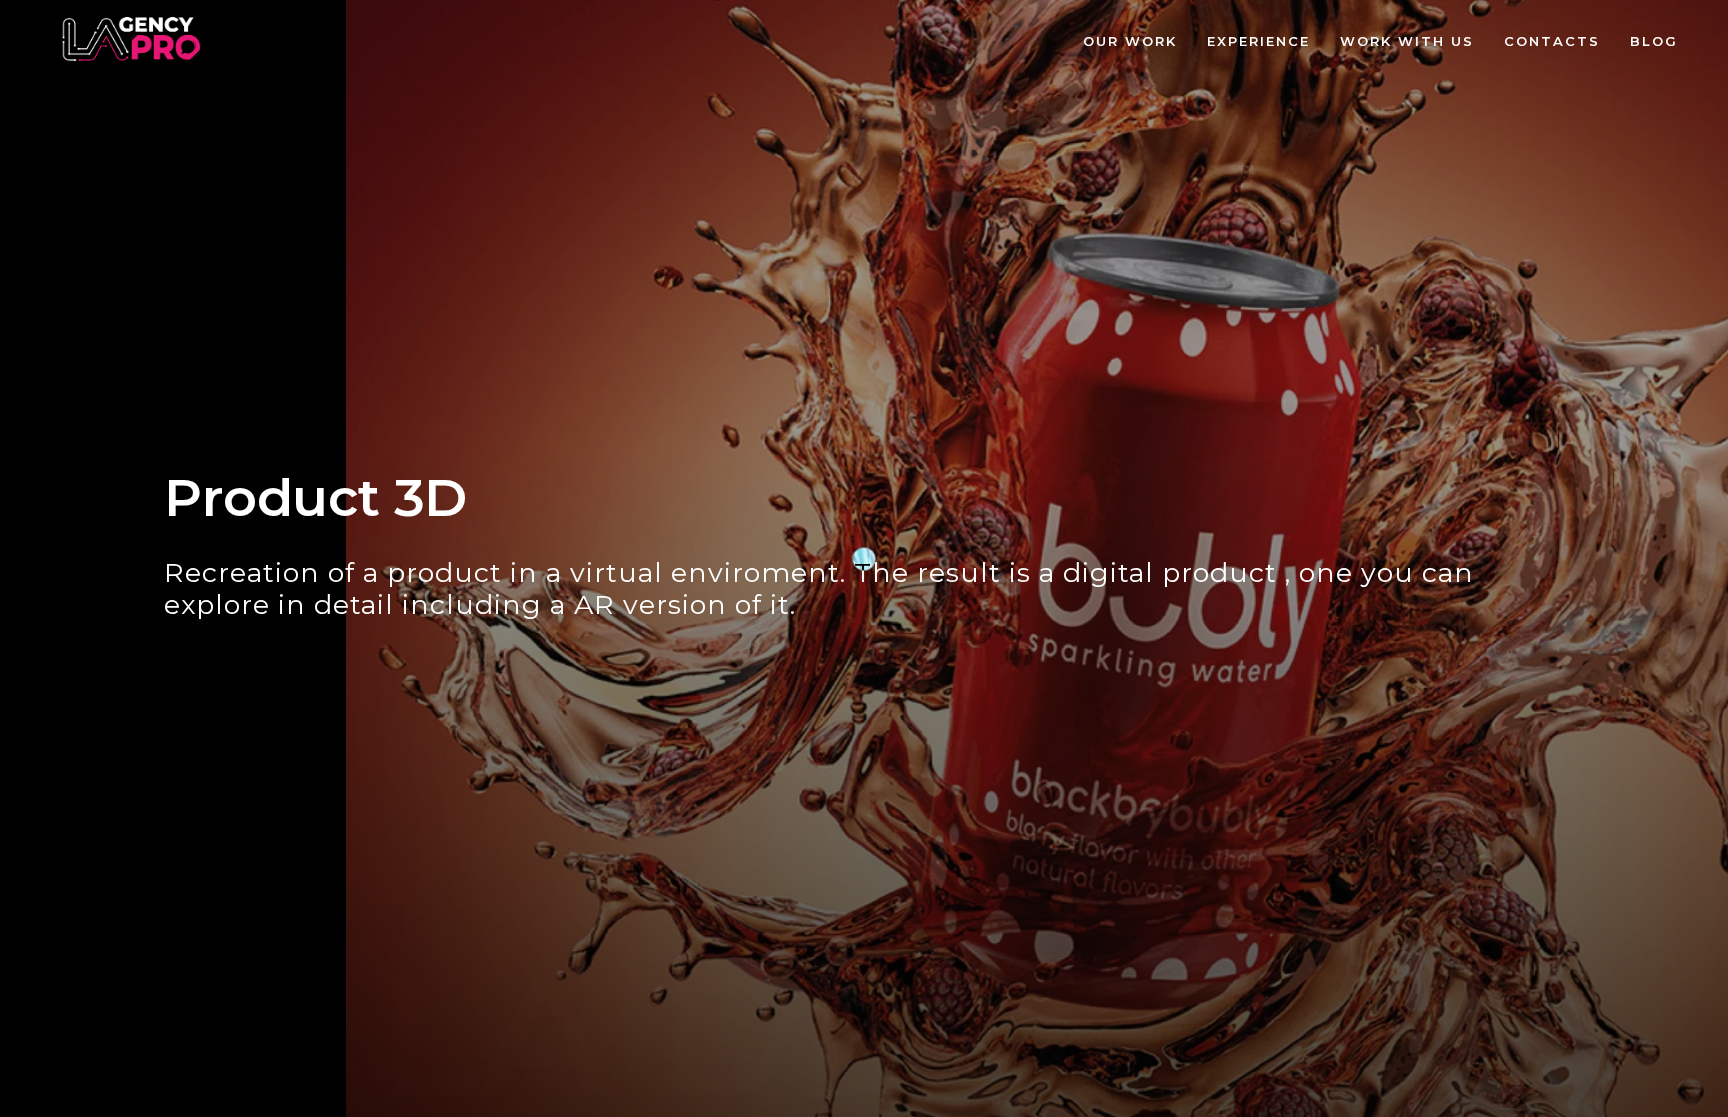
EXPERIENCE (1258, 41)
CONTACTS (1552, 41)
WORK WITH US (1407, 41)
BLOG (1654, 41)
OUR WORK (1130, 41)
